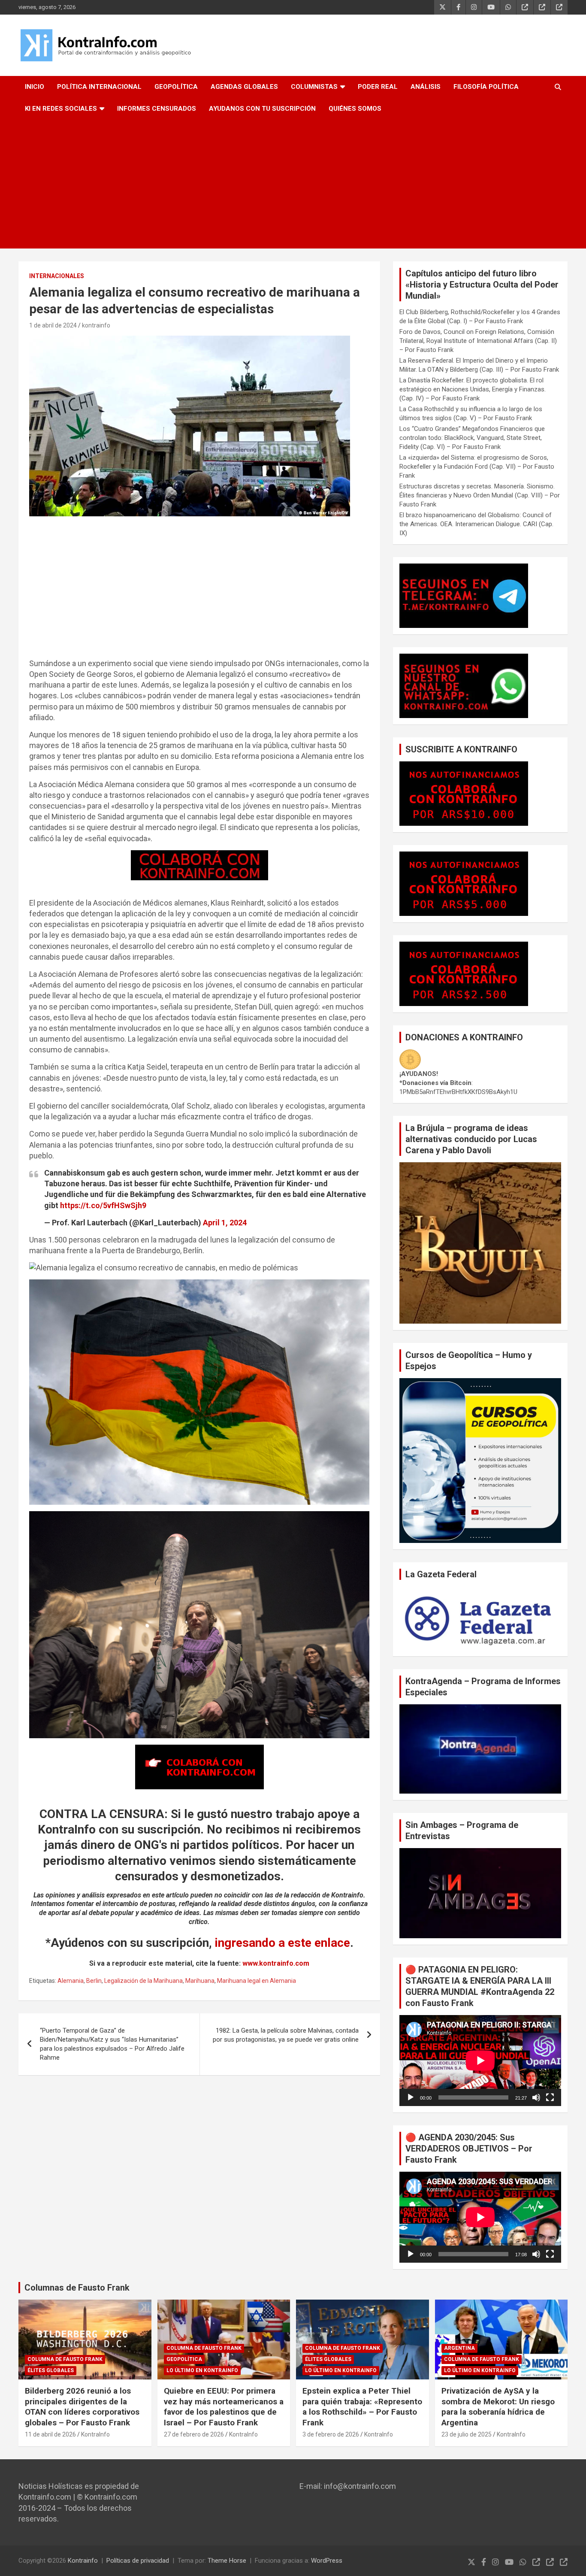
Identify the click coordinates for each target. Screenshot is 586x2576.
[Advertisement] (293, 184)
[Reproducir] (411, 2097)
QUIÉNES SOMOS (355, 109)
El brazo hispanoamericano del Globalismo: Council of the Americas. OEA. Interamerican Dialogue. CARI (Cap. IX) (476, 524)
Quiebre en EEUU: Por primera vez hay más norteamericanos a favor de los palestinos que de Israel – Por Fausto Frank (224, 2407)
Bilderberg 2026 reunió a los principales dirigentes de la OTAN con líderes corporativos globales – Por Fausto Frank (82, 2407)
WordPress (327, 2561)
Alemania (71, 1981)
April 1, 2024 (225, 1223)
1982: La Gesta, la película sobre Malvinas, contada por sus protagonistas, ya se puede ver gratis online (286, 2035)
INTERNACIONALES (57, 276)
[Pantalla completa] (550, 2097)
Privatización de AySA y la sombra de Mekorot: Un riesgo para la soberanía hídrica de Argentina (498, 2407)
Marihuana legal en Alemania (257, 1981)
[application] (480, 2061)
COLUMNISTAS (314, 87)
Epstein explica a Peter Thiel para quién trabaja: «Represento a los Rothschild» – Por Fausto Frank (362, 2407)
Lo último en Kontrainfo (202, 2370)
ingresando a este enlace (282, 1943)
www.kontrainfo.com (276, 1963)
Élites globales (51, 2370)
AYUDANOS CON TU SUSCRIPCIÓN (262, 109)
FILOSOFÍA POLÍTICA (486, 87)
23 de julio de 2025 (467, 2434)
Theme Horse (227, 2561)
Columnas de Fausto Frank (77, 2288)
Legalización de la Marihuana (143, 1981)
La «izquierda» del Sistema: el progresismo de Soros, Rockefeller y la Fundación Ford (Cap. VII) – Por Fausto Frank (477, 467)
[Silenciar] (536, 2097)
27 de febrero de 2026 (194, 2434)
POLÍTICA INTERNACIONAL (99, 87)
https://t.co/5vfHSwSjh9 (103, 1205)
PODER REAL (378, 87)
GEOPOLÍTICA (176, 87)
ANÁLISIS (426, 87)
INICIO (35, 87)
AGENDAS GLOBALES (244, 87)
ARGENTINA (459, 2348)
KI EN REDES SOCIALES (61, 109)
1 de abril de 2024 (53, 325)
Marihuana (200, 1981)
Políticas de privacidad (138, 2561)
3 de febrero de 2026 (331, 2434)
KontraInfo (95, 2434)
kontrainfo (96, 325)
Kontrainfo (83, 2561)
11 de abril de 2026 (50, 2434)
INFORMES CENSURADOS (157, 109)
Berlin (94, 1981)
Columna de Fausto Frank (65, 2359)
